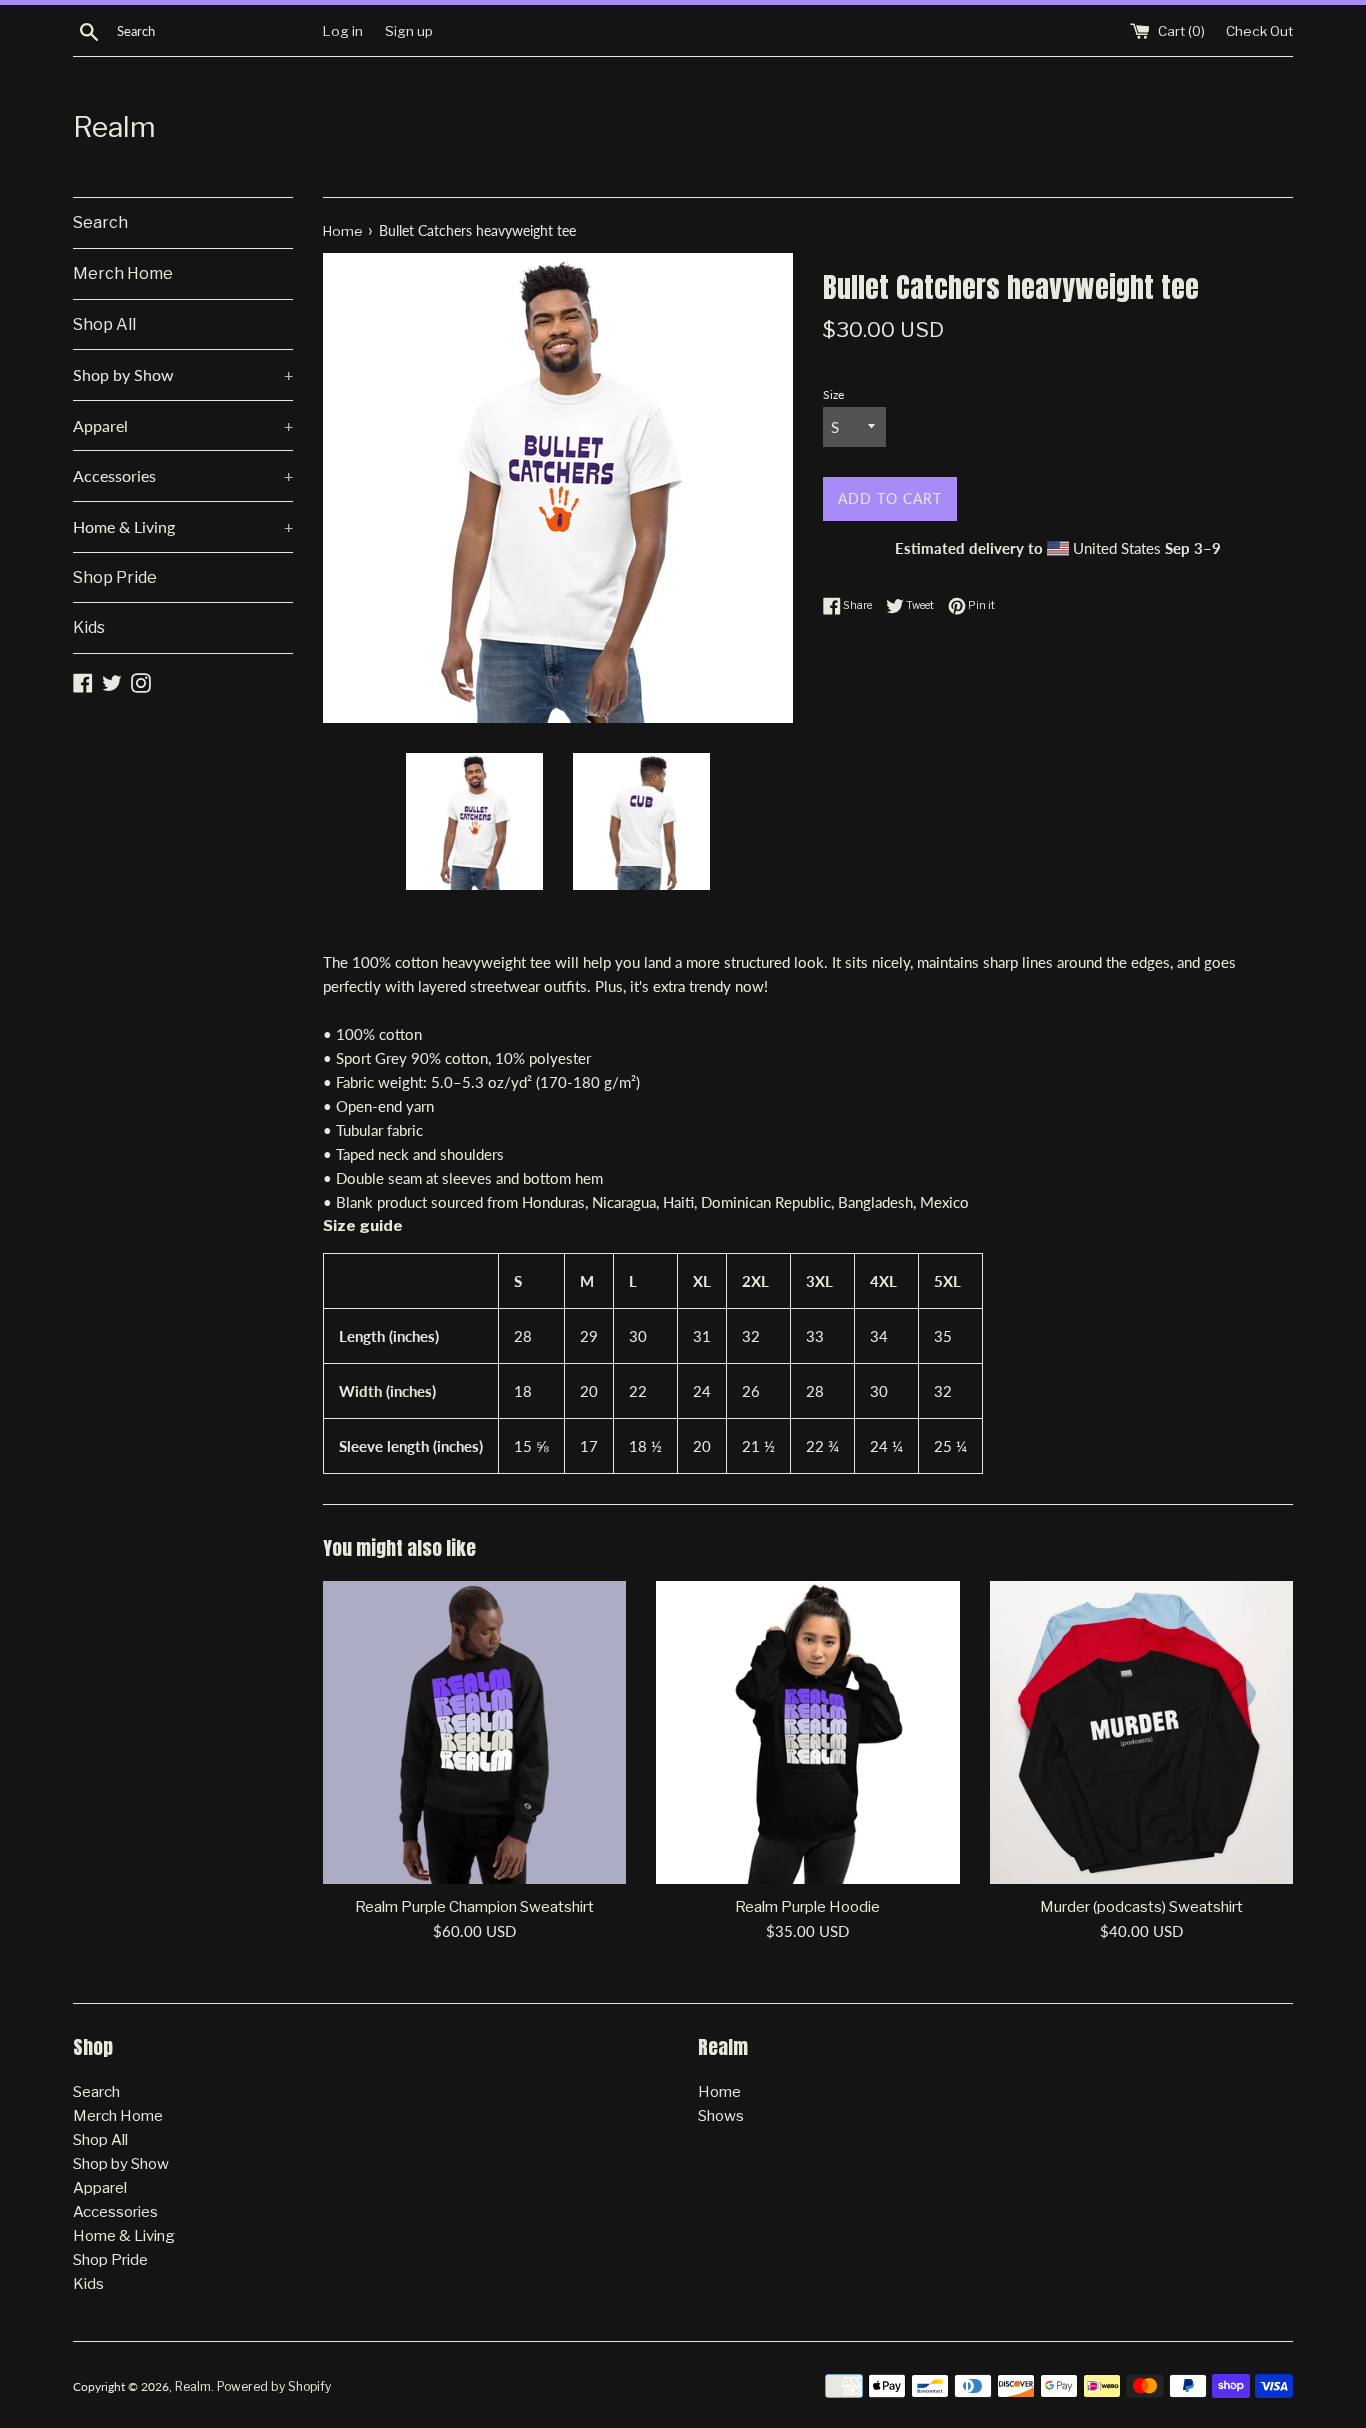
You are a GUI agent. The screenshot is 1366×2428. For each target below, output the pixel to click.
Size (833, 394)
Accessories (183, 475)
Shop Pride (115, 577)
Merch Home (123, 273)
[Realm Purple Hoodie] (807, 1732)
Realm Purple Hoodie (807, 1907)
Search (100, 222)
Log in (343, 31)
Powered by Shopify (274, 2386)
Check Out (1259, 31)
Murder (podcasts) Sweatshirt (1141, 1907)
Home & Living (183, 526)
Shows (721, 2116)
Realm (114, 127)
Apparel (183, 425)
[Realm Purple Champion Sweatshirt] (474, 1732)
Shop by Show (183, 374)
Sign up (409, 31)
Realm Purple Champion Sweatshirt (474, 1907)
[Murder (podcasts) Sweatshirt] (1141, 1732)
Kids (89, 627)
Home (719, 2092)
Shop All (104, 324)
